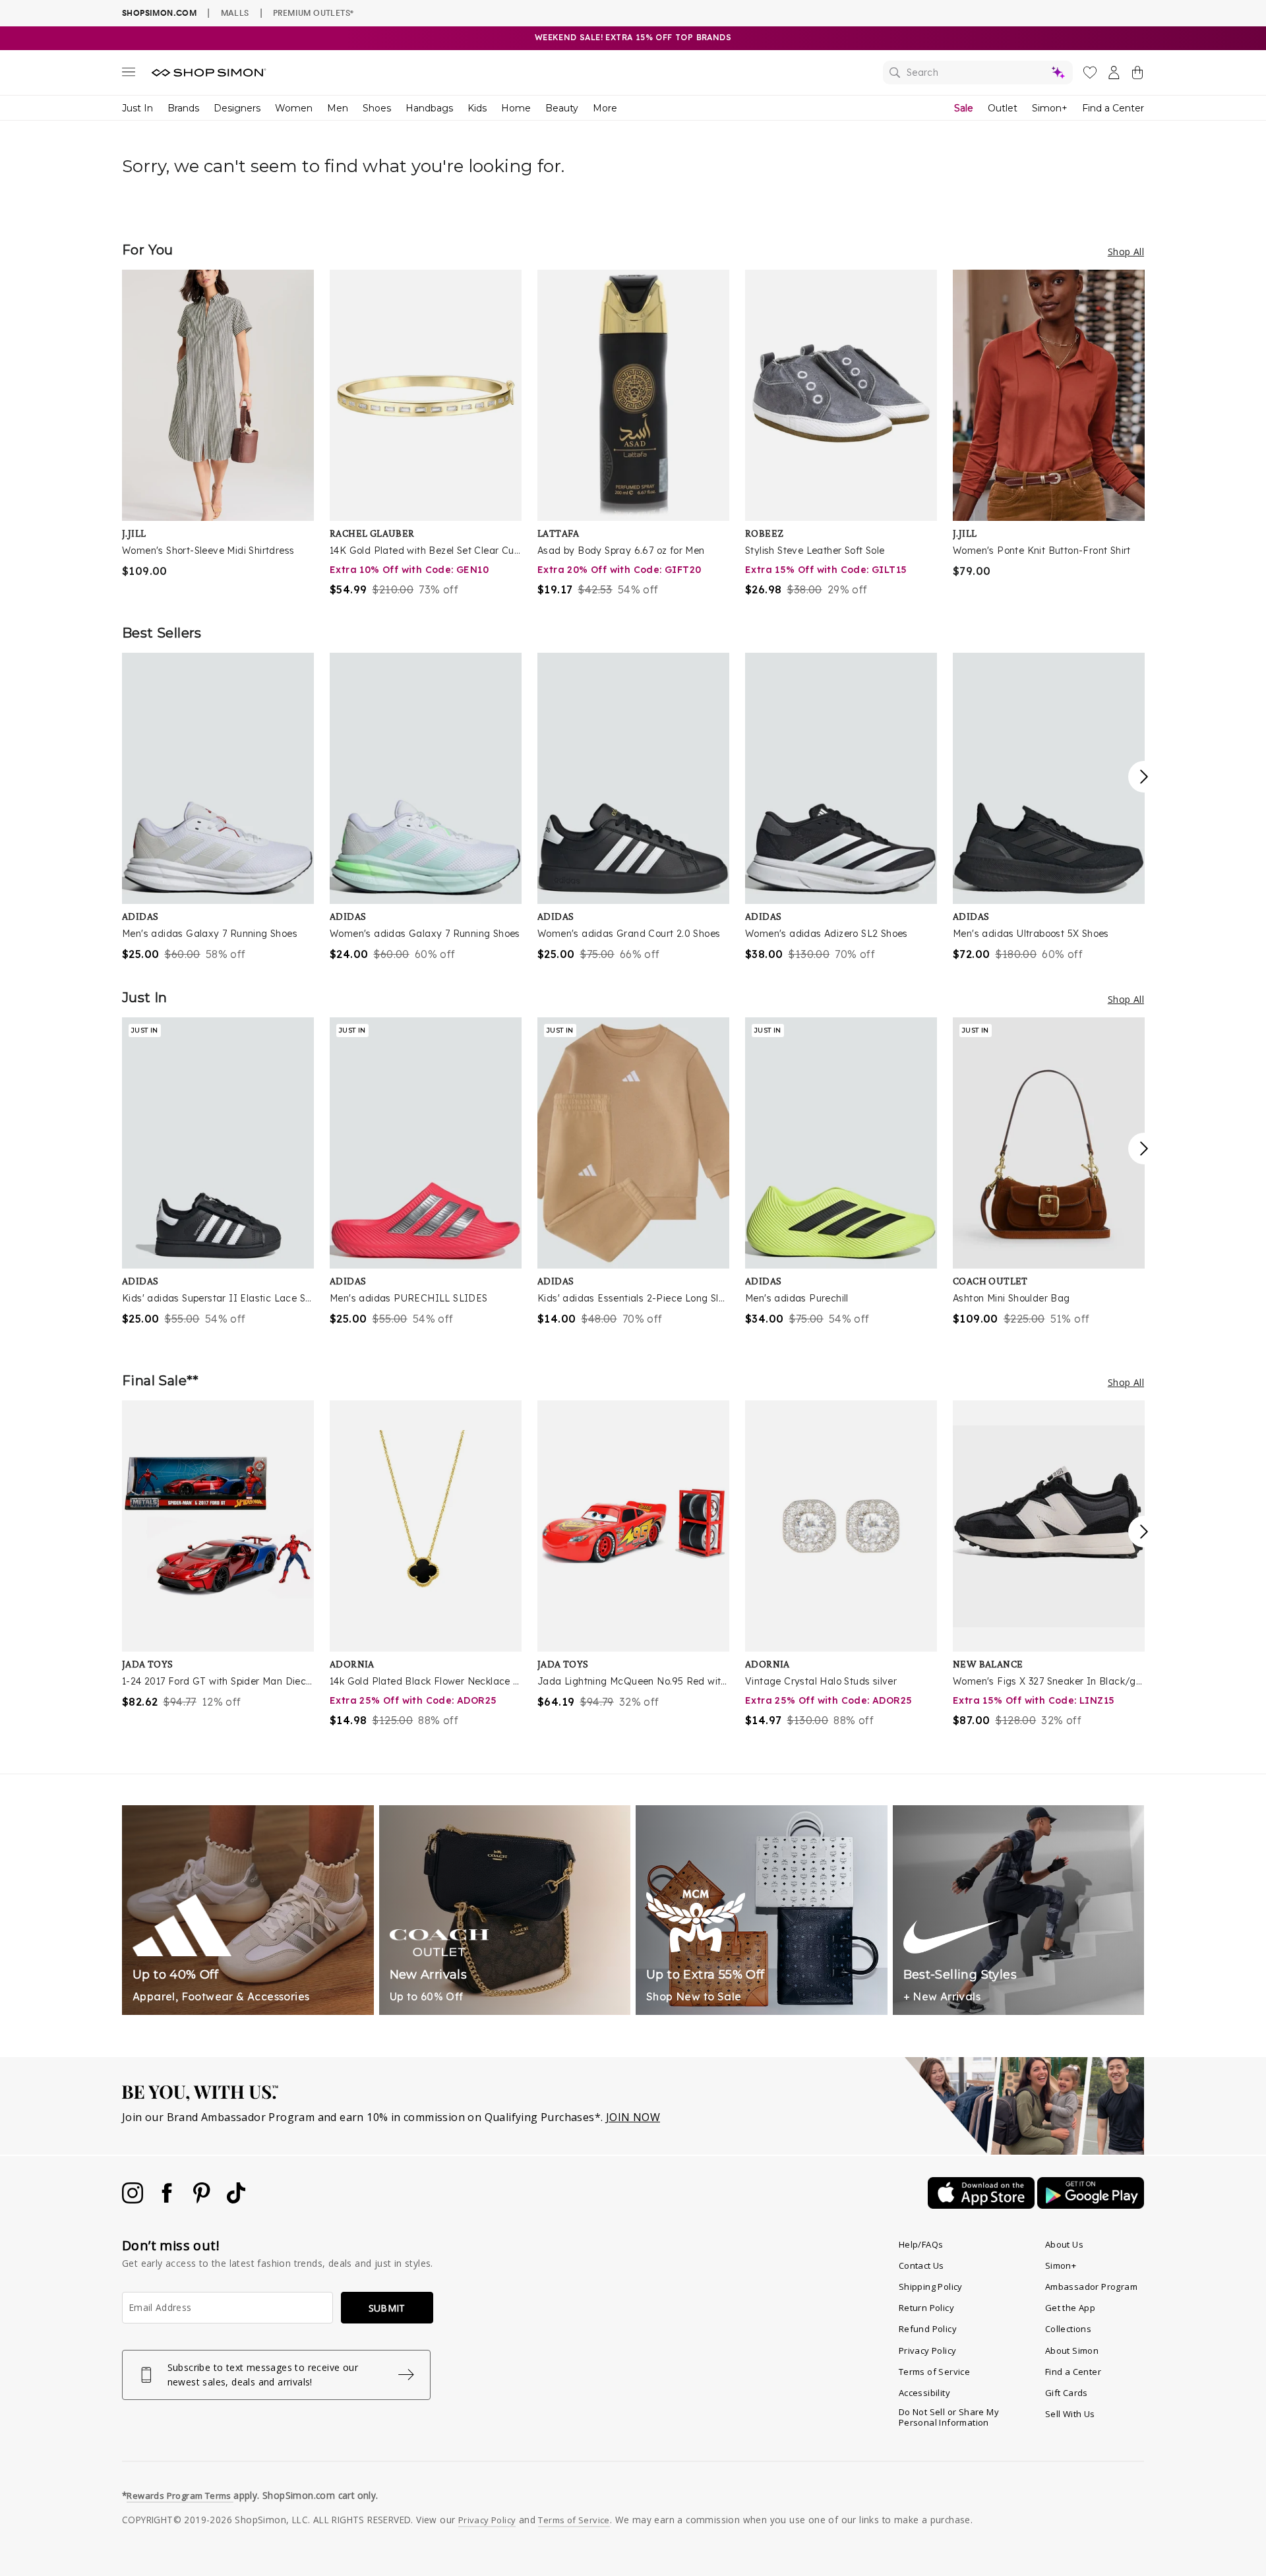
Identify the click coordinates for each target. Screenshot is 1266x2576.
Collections (1068, 2329)
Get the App (1070, 2308)
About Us (1064, 2244)
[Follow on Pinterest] (203, 2200)
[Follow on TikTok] (236, 2200)
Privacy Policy (928, 2351)
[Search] (978, 73)
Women (294, 108)
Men (338, 108)
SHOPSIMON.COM (159, 13)
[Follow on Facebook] (168, 2200)
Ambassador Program (1091, 2287)
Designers (237, 108)
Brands (183, 108)
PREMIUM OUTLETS (313, 13)
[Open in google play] (1091, 2205)
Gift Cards (1067, 2393)
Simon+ (1050, 108)
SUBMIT (387, 2308)
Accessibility (924, 2393)
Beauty (562, 108)
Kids (477, 108)
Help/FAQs (921, 2244)
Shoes (377, 108)
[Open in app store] (982, 2205)
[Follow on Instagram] (134, 2200)
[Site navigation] (129, 75)
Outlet (1003, 108)
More (605, 108)
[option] (218, 424)
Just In (137, 108)
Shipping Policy (931, 2287)
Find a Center (1113, 108)
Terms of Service (934, 2372)
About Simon (1072, 2351)
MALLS (235, 13)
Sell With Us (1070, 2414)
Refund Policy (928, 2329)
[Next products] (1144, 777)
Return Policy (926, 2308)
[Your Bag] (1137, 75)
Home (516, 108)
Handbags (429, 108)
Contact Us (921, 2265)
